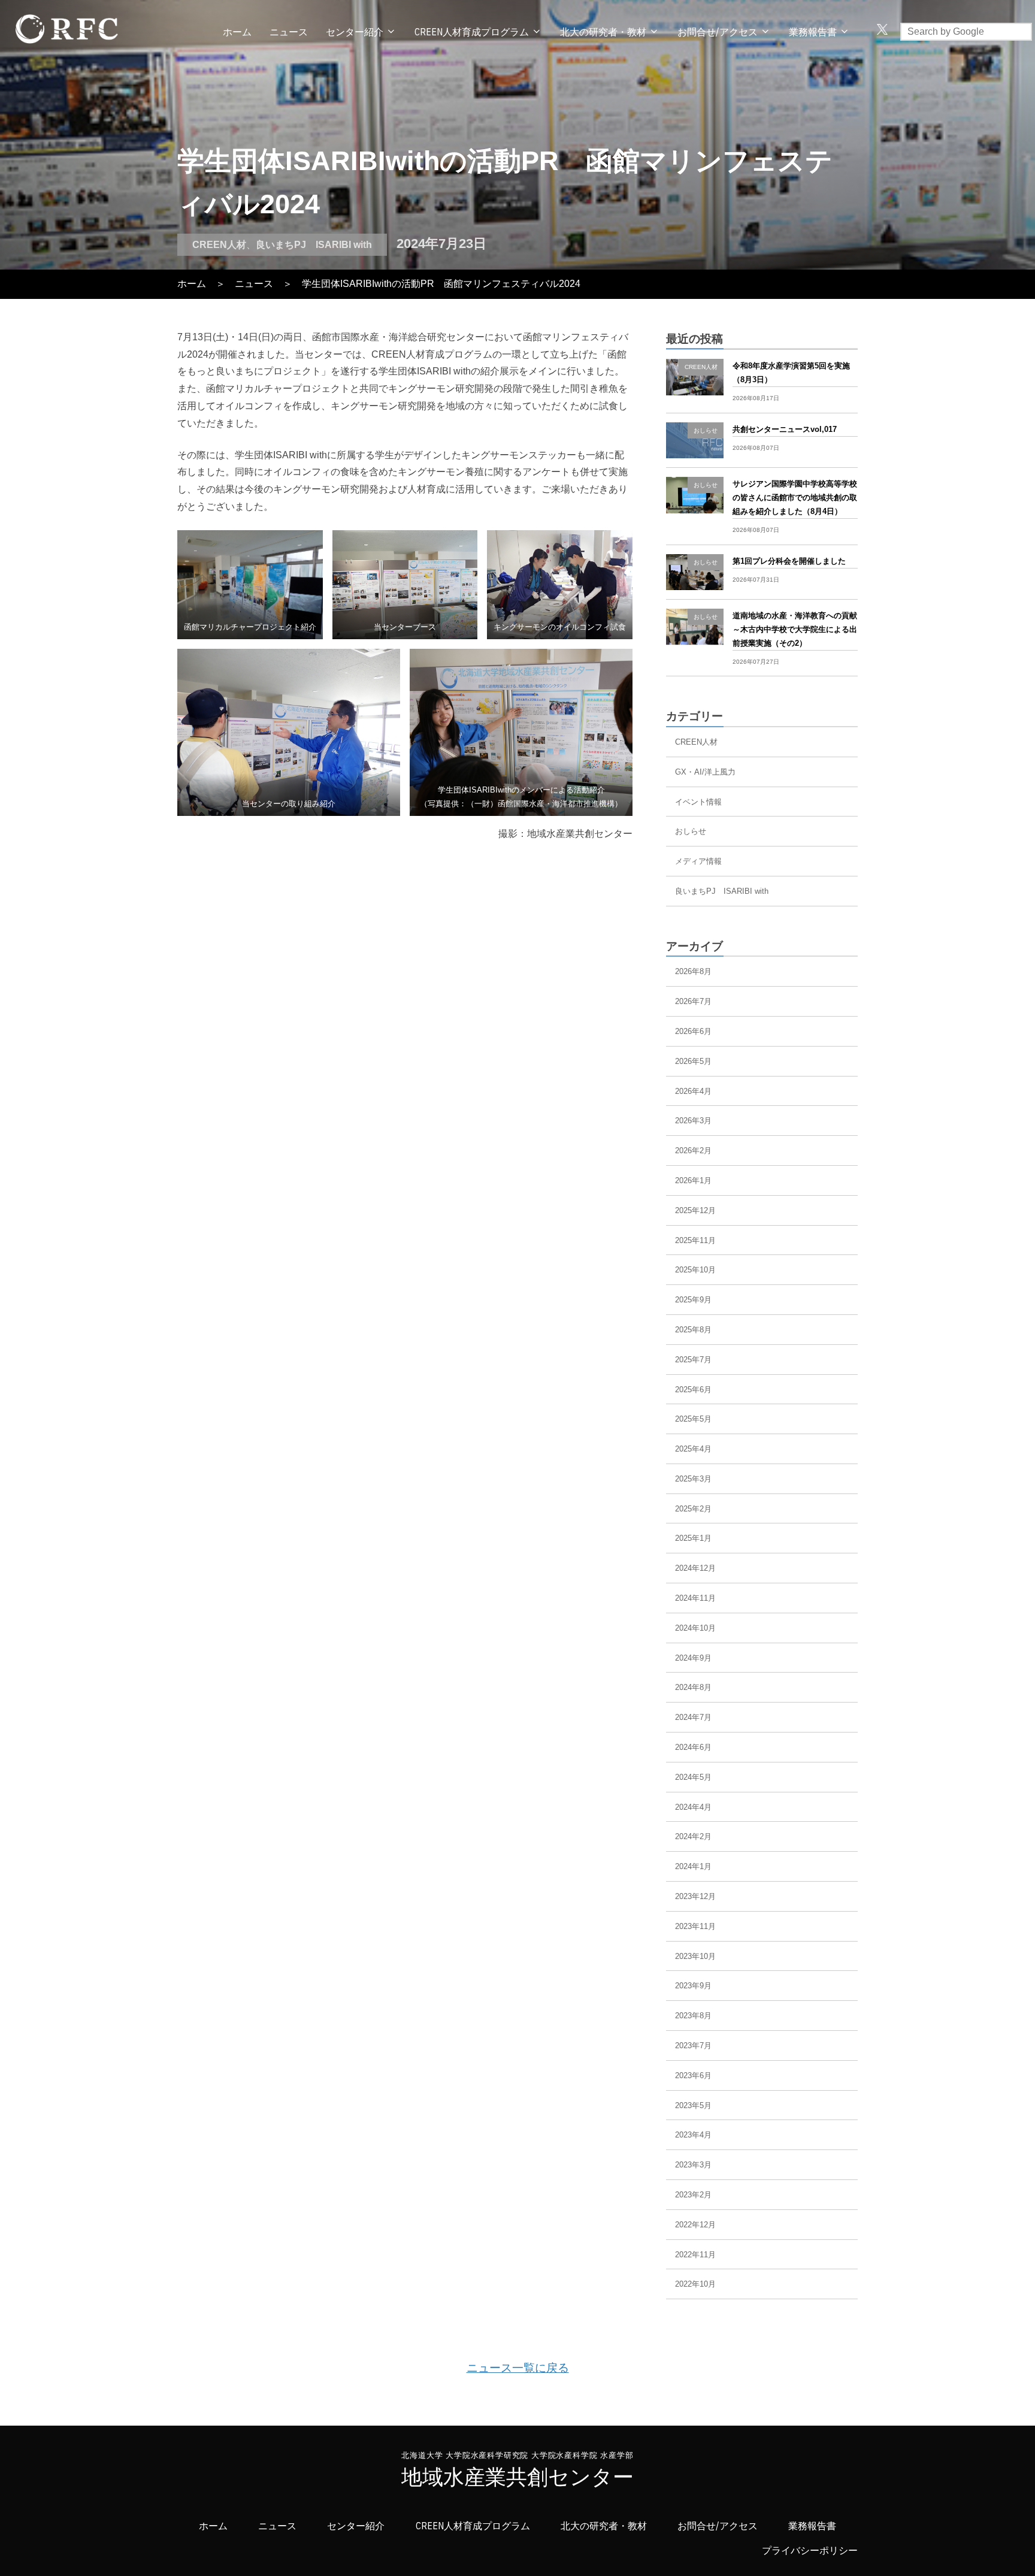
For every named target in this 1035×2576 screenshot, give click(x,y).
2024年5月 (693, 1777)
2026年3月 (693, 1121)
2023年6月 (693, 2075)
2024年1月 (693, 1866)
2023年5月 (693, 2105)
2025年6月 (693, 1390)
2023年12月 (695, 1896)
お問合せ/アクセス (718, 32)
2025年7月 (693, 1360)
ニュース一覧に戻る (518, 2368)
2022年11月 (695, 2255)
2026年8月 (693, 971)
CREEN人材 (219, 245)
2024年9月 (693, 1658)
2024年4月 (693, 1807)
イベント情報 (698, 802)
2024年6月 (693, 1747)
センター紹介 (355, 32)
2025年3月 (693, 1479)
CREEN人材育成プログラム (472, 32)
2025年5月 (693, 1419)
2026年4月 (693, 1091)
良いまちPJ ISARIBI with (314, 245)
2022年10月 (695, 2284)
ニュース (289, 32)
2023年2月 (693, 2195)
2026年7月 (693, 1001)
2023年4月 (693, 2135)
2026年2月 (693, 1151)
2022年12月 (695, 2225)
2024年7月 (693, 1717)
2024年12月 (695, 1568)
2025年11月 (695, 1240)
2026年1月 (693, 1180)
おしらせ (691, 831)
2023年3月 (693, 2165)
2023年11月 (695, 1926)
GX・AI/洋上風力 (705, 772)
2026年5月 (693, 1061)
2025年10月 (695, 1270)
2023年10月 (695, 1956)
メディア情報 (698, 861)
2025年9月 (693, 1300)
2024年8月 (693, 1687)
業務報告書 (812, 2526)
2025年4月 (693, 1449)
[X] (882, 31)
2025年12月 (695, 1210)
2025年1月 (693, 1538)
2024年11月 (695, 1598)
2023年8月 (693, 2016)
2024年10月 (695, 1628)
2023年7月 (693, 2046)
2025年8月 (693, 1330)
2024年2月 (693, 1836)
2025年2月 (693, 1509)
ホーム (237, 32)
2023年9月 (693, 1986)
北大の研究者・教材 (603, 32)
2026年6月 (693, 1031)
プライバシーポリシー (810, 2551)
